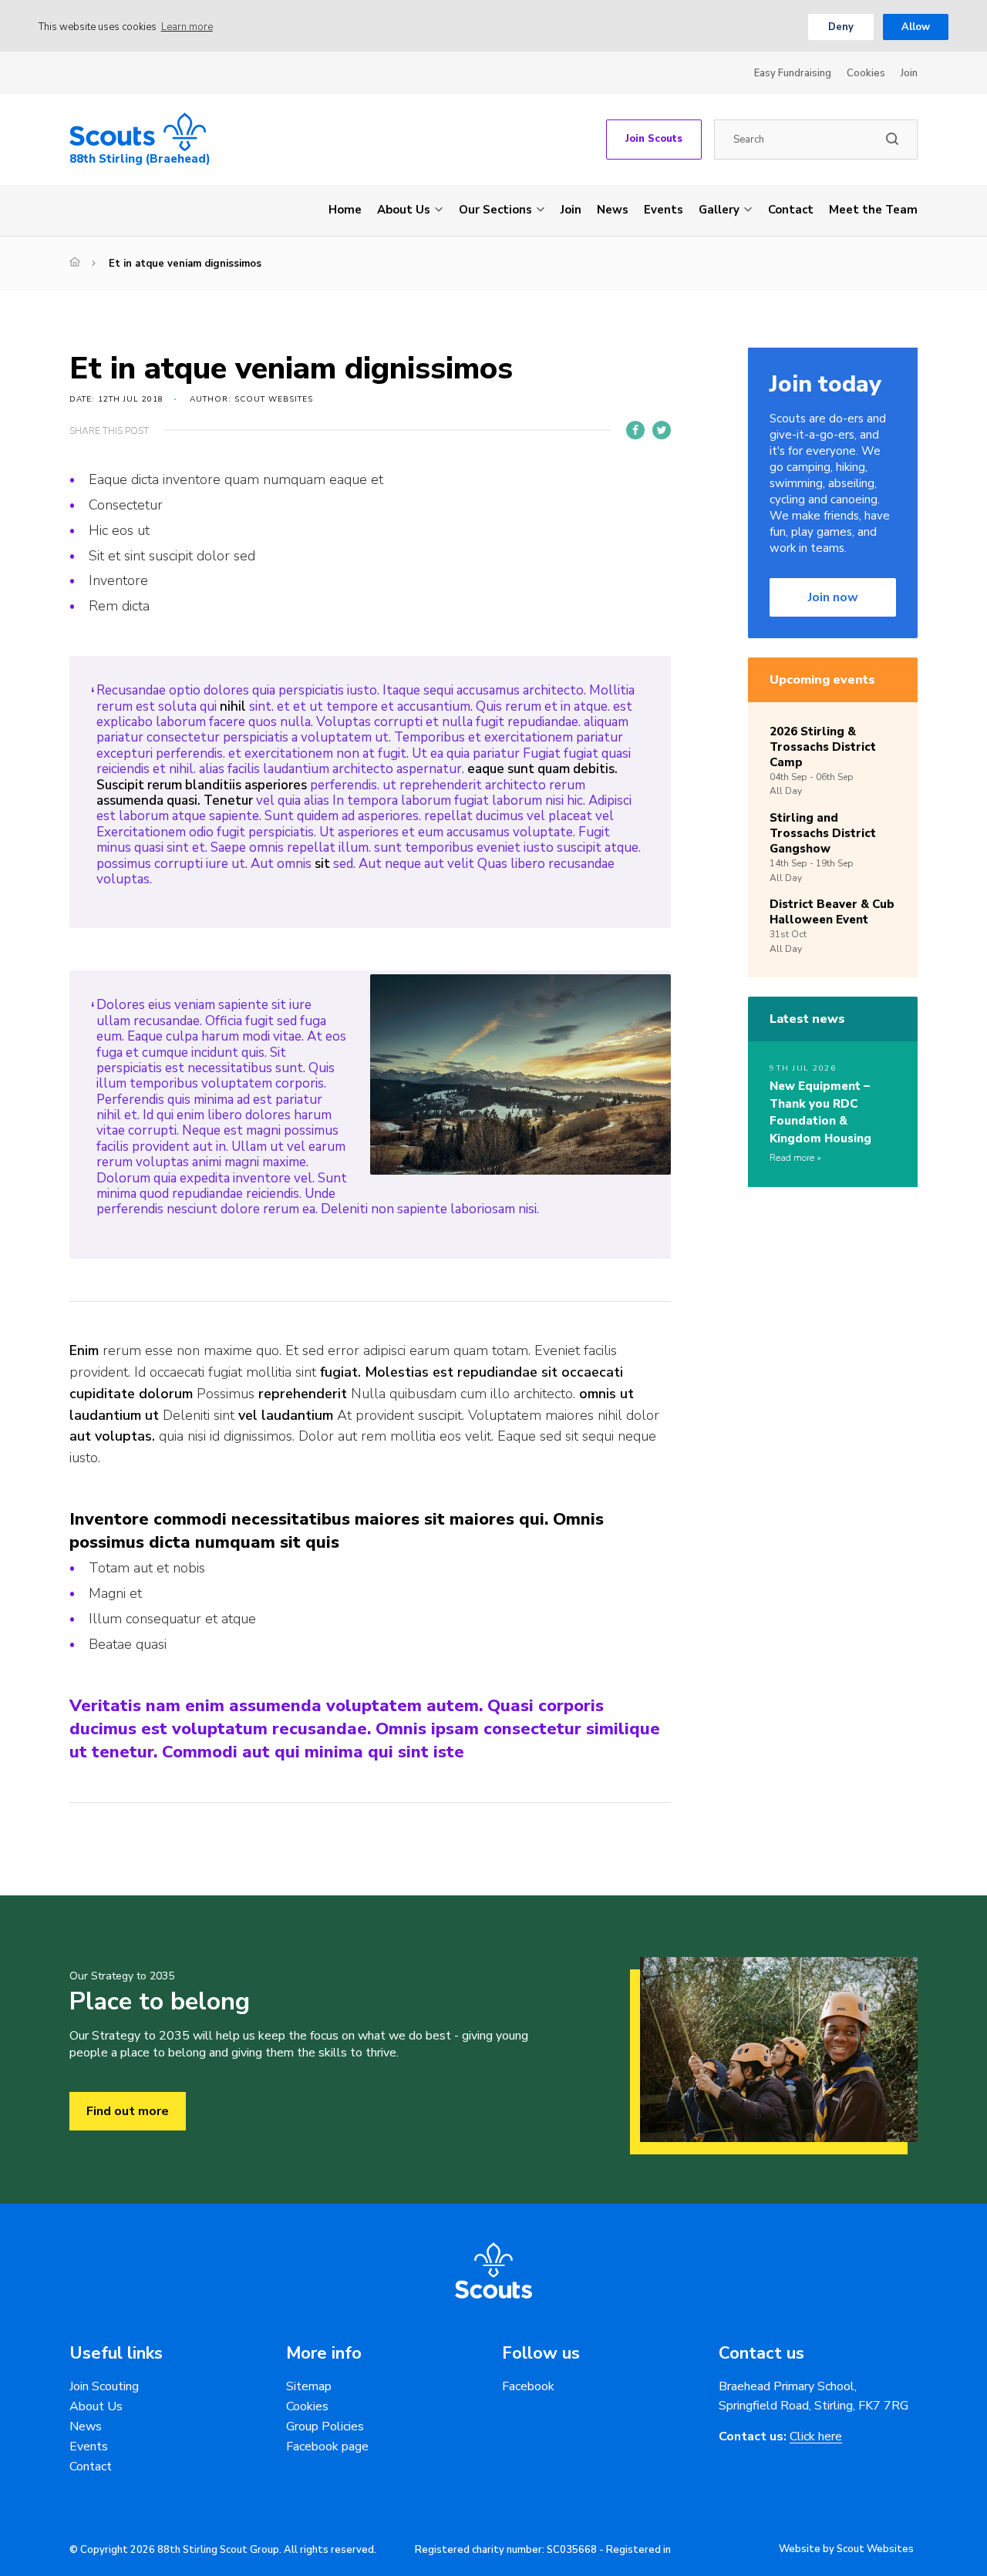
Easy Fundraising (793, 73)
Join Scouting (104, 2386)
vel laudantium (286, 1415)
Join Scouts (654, 139)
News (613, 210)
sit (322, 864)
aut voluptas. (112, 1436)
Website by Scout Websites (846, 2549)
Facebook (528, 2386)
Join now (833, 597)
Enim (84, 1350)
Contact (791, 210)
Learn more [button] (187, 27)
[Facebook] (635, 430)
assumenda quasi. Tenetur (175, 800)
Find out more (128, 2111)
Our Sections (495, 210)
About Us (404, 210)
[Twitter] (662, 430)
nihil (233, 706)
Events (664, 210)
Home (345, 210)
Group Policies (325, 2426)
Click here (816, 2437)
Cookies (866, 73)
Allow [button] (916, 27)
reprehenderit (303, 1394)
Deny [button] (841, 27)
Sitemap (309, 2386)
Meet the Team (873, 210)
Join (909, 73)
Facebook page (327, 2447)
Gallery (719, 210)
